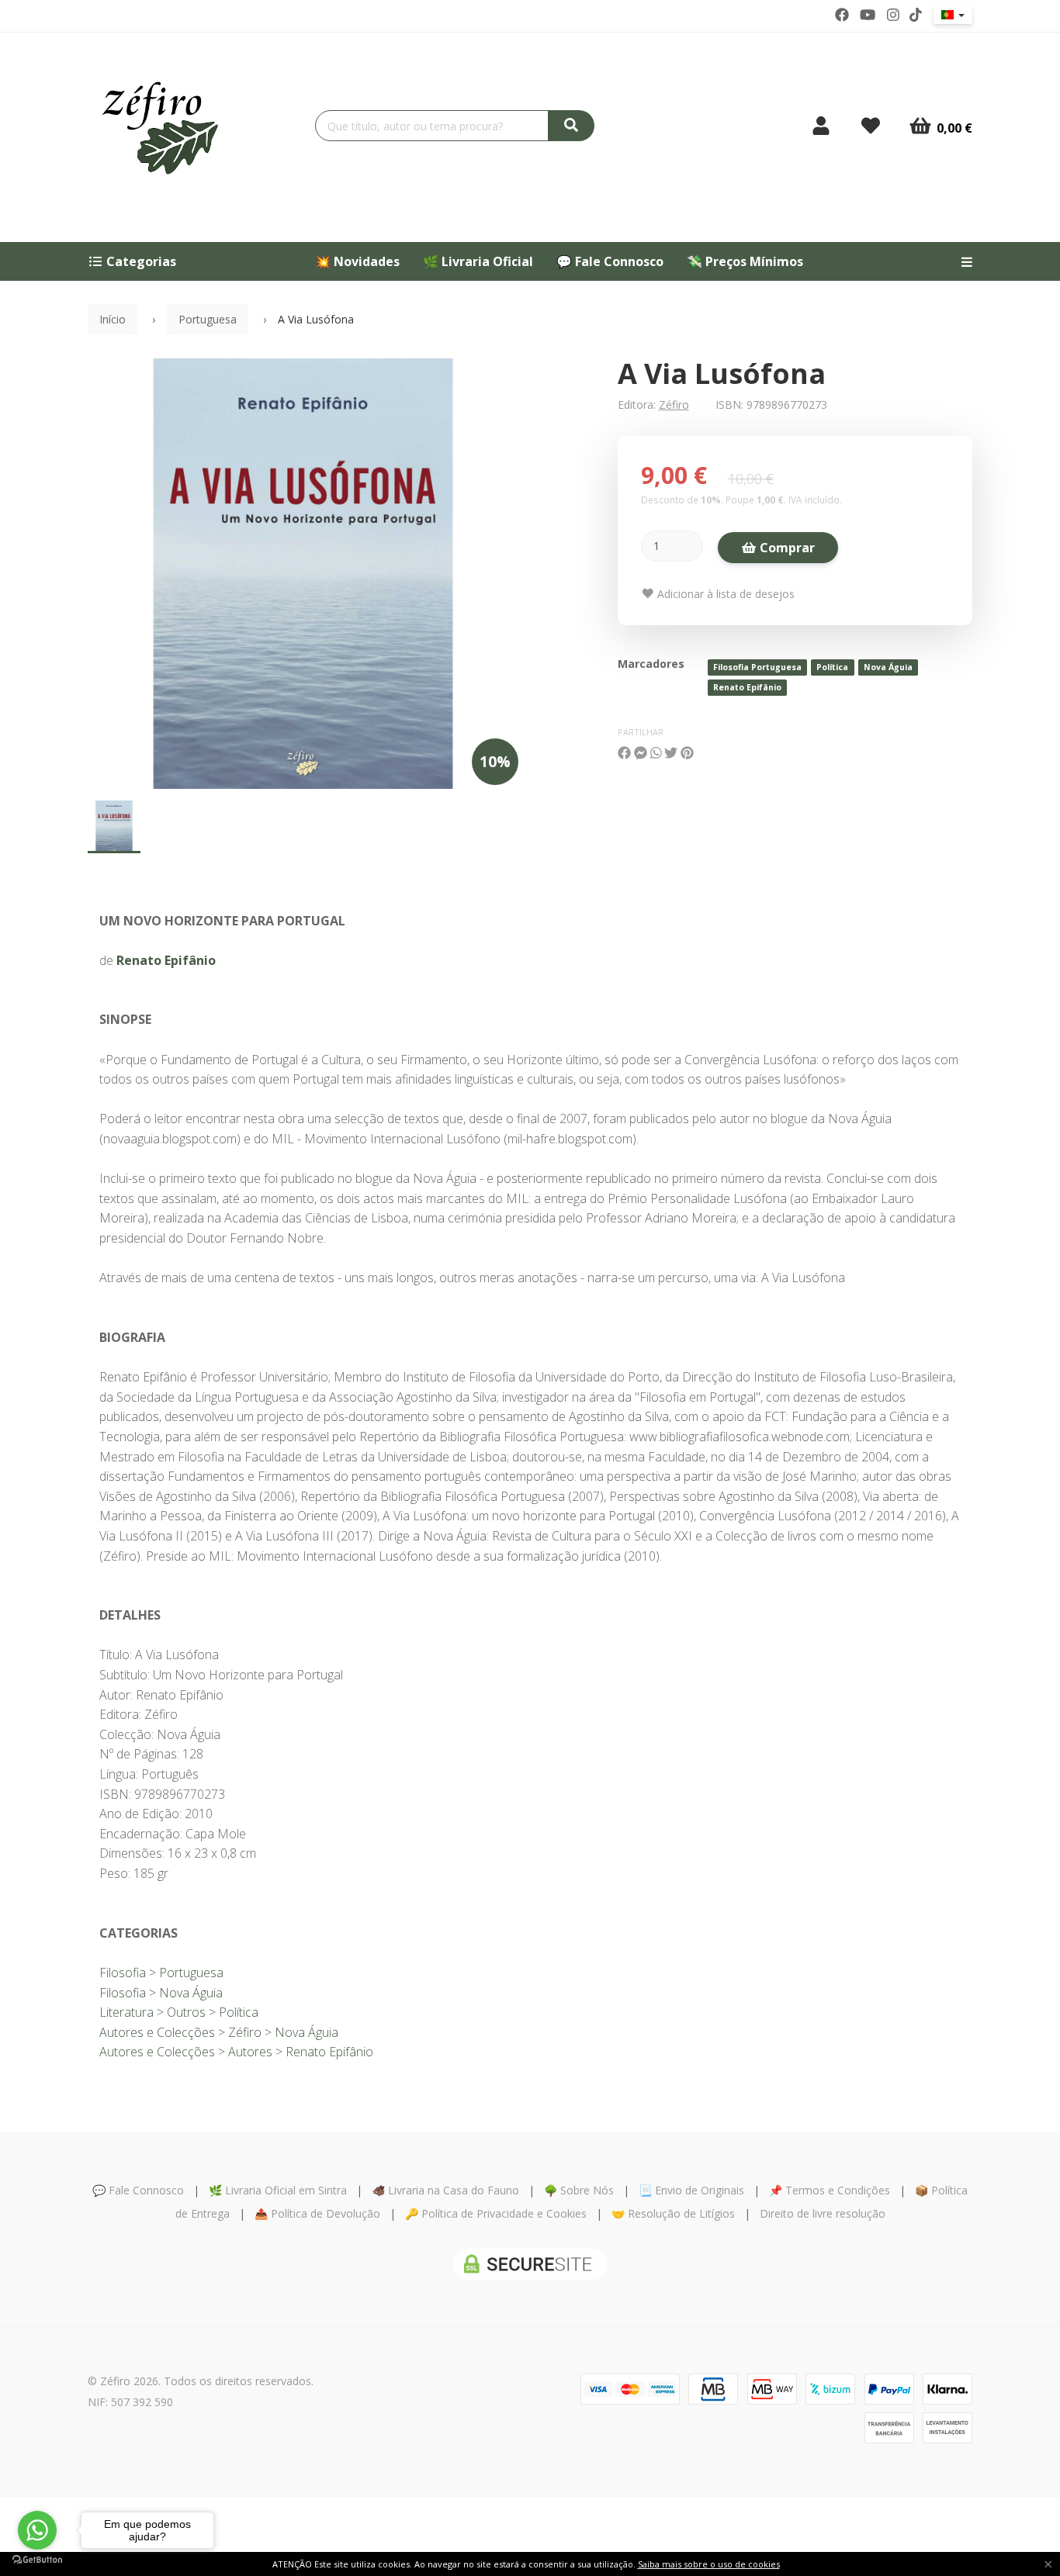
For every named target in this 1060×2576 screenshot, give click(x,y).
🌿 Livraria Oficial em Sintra (278, 2190)
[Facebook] (842, 15)
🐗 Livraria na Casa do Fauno (445, 2190)
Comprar (786, 548)
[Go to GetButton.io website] (37, 2560)
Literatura (126, 2012)
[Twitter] (868, 15)
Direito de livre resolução (823, 2213)
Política (832, 667)
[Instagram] (893, 15)
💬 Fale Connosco (610, 261)
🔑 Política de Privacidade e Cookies (496, 2213)
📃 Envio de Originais (691, 2190)
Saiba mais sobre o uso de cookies (709, 2564)
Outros (186, 2012)
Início (113, 319)
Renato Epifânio (747, 687)
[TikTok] (916, 15)
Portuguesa (208, 319)
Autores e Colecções (157, 2032)
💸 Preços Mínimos (745, 261)
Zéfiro (674, 405)
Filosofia (123, 1973)
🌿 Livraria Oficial (478, 261)
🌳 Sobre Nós (579, 2190)
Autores (250, 2052)
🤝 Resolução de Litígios (673, 2213)
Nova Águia (888, 667)
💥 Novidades (357, 261)
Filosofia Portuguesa (757, 667)
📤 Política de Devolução (317, 2213)
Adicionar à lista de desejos (724, 594)
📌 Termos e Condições (830, 2190)
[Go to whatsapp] (37, 2530)
